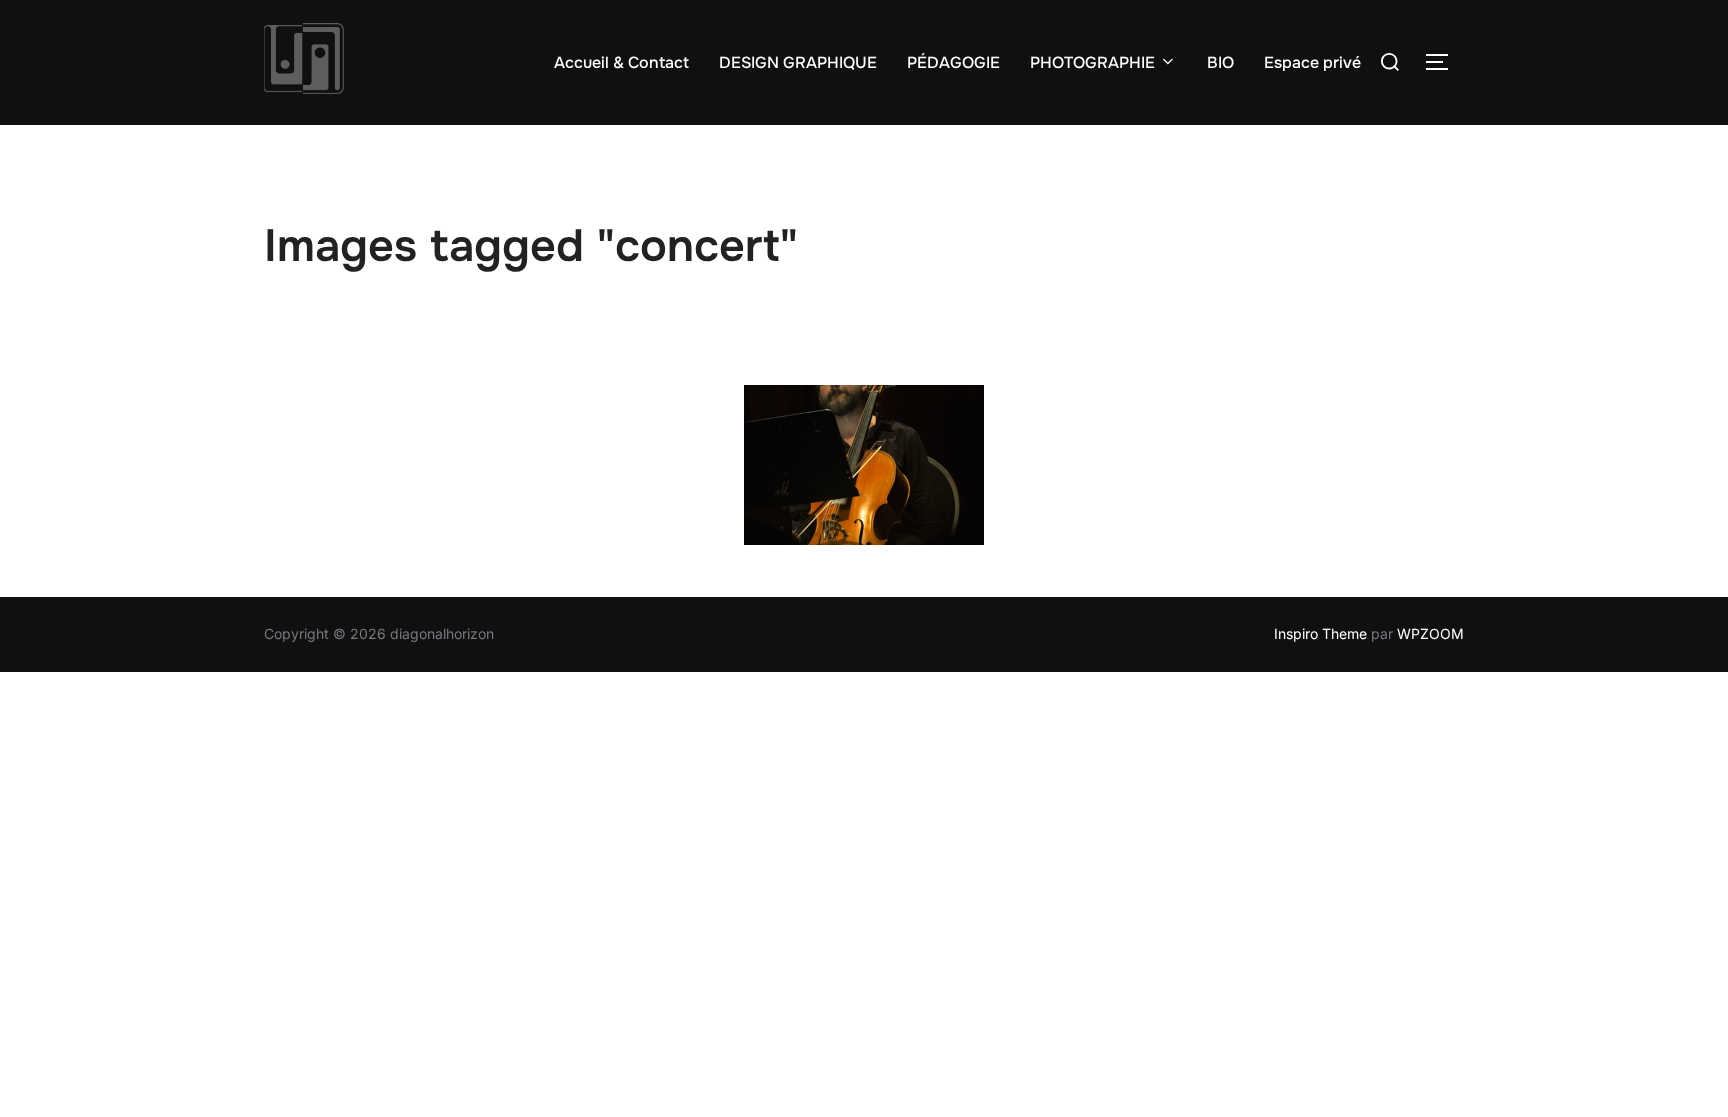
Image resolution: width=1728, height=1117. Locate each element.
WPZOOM (1430, 633)
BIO (1220, 62)
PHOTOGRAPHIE (1092, 62)
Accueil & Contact (621, 62)
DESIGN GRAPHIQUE (798, 62)
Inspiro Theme (1320, 633)
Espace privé (1312, 62)
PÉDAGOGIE (953, 62)
